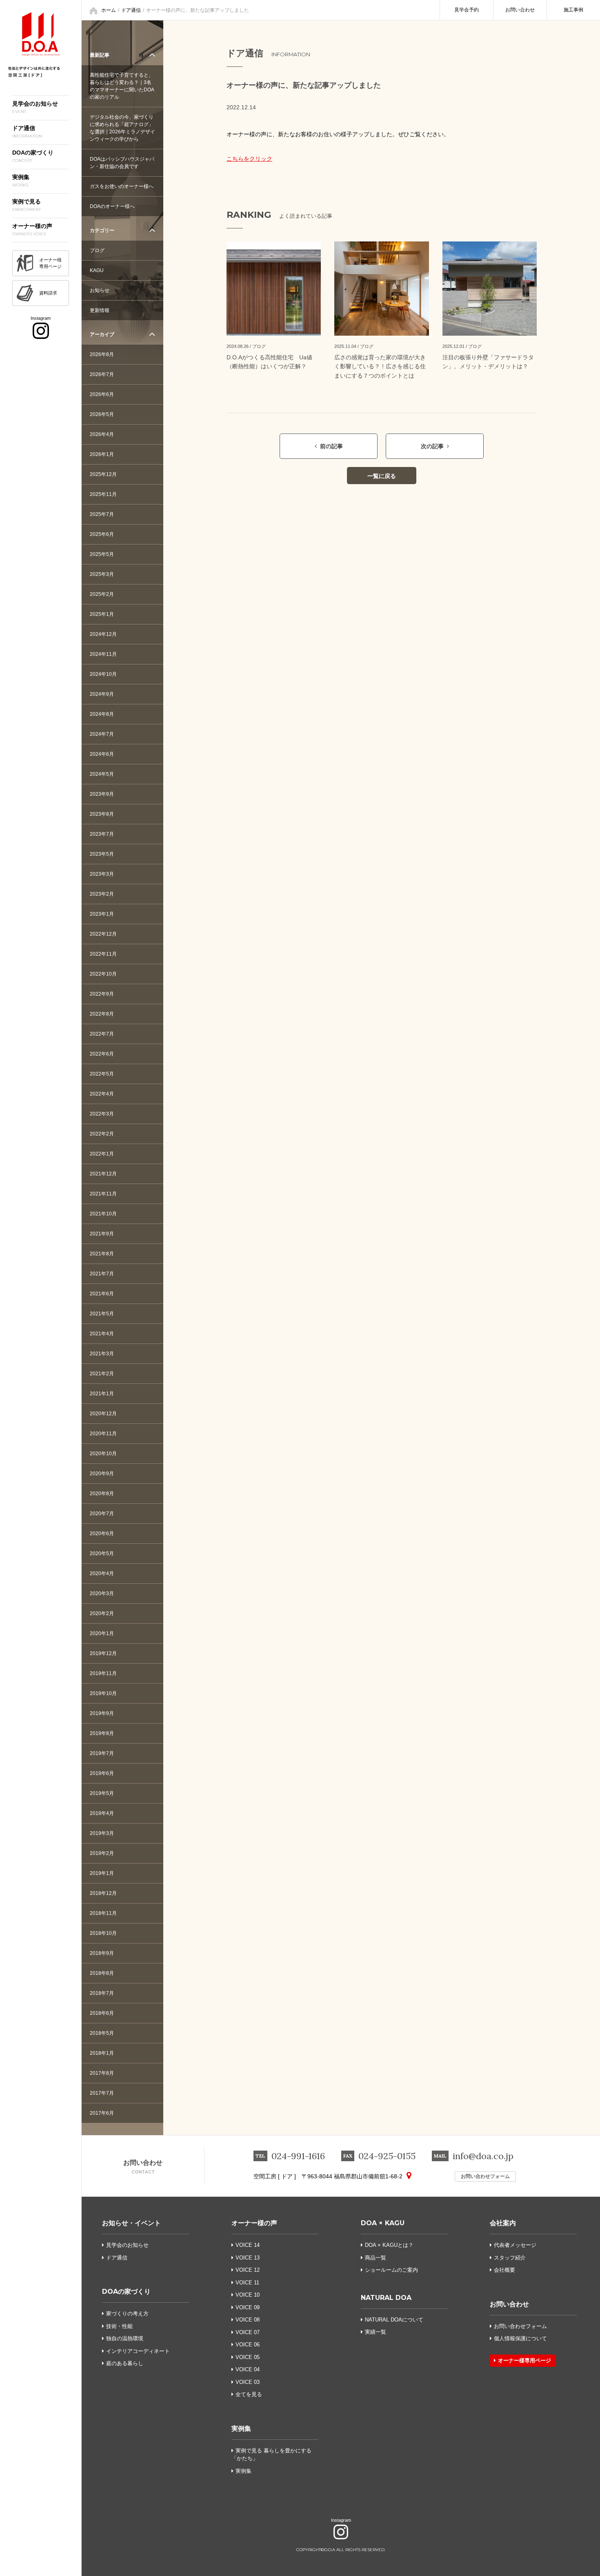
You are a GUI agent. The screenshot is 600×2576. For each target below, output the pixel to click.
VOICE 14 (248, 2245)
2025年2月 (102, 594)
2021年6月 (102, 1294)
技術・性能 (119, 2326)
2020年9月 (102, 1474)
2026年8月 (102, 354)
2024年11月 (103, 654)
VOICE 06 (248, 2345)
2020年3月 (102, 1593)
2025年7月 (102, 514)
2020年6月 (102, 1534)
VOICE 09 (248, 2307)
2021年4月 (102, 1334)
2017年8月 (102, 2073)
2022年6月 (102, 1054)
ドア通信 (131, 10)
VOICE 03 (248, 2382)
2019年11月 (103, 1673)
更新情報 (100, 310)
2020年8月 (102, 1494)
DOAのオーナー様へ (112, 206)
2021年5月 (102, 1314)
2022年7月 (102, 1034)
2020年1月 (102, 1633)
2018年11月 (103, 1913)
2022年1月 (102, 1154)
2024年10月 (103, 674)
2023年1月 (102, 914)
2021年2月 (102, 1374)
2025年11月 (103, 494)
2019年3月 (102, 1833)
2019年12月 (103, 1653)
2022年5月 (102, 1074)
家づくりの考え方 (127, 2314)
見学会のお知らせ (127, 2245)
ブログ (97, 250)
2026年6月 (102, 394)
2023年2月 (102, 894)
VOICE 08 (248, 2320)
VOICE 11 (247, 2283)
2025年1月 (102, 614)
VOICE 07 (248, 2332)
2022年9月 (102, 994)
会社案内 (503, 2223)
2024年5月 (102, 774)
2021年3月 (102, 1354)
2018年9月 (102, 1953)
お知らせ (100, 290)
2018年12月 (103, 1893)
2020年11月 (103, 1434)
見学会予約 (467, 10)
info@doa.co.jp (483, 2156)
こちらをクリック (249, 159)
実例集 (241, 2429)
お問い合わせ (520, 10)
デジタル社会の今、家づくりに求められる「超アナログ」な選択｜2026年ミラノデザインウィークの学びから (122, 128)
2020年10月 (103, 1454)
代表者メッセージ (515, 2245)
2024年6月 (102, 754)
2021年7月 (102, 1274)
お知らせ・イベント (131, 2223)
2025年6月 (102, 534)
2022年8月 (102, 1014)
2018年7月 (102, 1993)
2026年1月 (102, 454)
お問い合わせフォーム (485, 2176)
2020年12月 (103, 1414)
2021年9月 (102, 1234)
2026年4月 (102, 434)
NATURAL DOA (386, 2298)
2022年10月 (103, 974)
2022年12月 (103, 934)
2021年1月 (102, 1394)
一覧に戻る (382, 476)
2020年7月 (102, 1514)
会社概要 (504, 2270)
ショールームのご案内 (391, 2270)
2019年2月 (102, 1853)
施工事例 (573, 10)
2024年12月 (103, 634)
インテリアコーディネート (138, 2351)
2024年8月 (102, 714)
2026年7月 (102, 374)
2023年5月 (102, 854)
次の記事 (432, 446)
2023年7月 (102, 834)
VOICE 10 (248, 2295)
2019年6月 (102, 1773)
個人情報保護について (520, 2338)
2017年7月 (102, 2093)
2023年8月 (102, 814)
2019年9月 (102, 1713)
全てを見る (249, 2394)
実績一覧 (376, 2332)
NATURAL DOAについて (394, 2320)
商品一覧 (376, 2258)
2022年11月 (103, 954)
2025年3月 (102, 574)
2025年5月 (102, 554)
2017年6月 (102, 2113)
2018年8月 (102, 1973)
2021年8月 (102, 1254)
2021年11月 (103, 1194)
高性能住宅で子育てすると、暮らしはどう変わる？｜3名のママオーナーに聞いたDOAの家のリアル (122, 86)
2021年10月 (103, 1214)
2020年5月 (102, 1554)
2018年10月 (103, 1933)
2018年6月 (102, 2013)
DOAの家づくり (126, 2292)
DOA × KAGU (383, 2223)
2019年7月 (102, 1753)
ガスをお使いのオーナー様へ (122, 186)
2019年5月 (102, 1793)
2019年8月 (102, 1733)
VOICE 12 (248, 2270)
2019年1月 (102, 1873)
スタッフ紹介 (510, 2258)
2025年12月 (103, 474)
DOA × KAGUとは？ (389, 2245)
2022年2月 (102, 1134)
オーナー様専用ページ (524, 2360)
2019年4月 (102, 1813)
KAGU (97, 270)
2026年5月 (102, 414)
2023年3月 (102, 874)
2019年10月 (103, 1693)
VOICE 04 (248, 2369)
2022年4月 (102, 1094)
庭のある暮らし (125, 2363)
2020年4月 (102, 1573)
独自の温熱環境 (125, 2338)
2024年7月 (102, 734)
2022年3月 (102, 1114)
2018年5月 (102, 2033)
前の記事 (331, 446)
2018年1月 (102, 2053)
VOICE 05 (248, 2357)
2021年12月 (103, 1174)
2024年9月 (102, 694)
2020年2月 (102, 1613)
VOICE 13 (248, 2258)
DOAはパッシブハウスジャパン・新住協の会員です (122, 163)
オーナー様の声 (254, 2223)
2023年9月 (102, 794)
